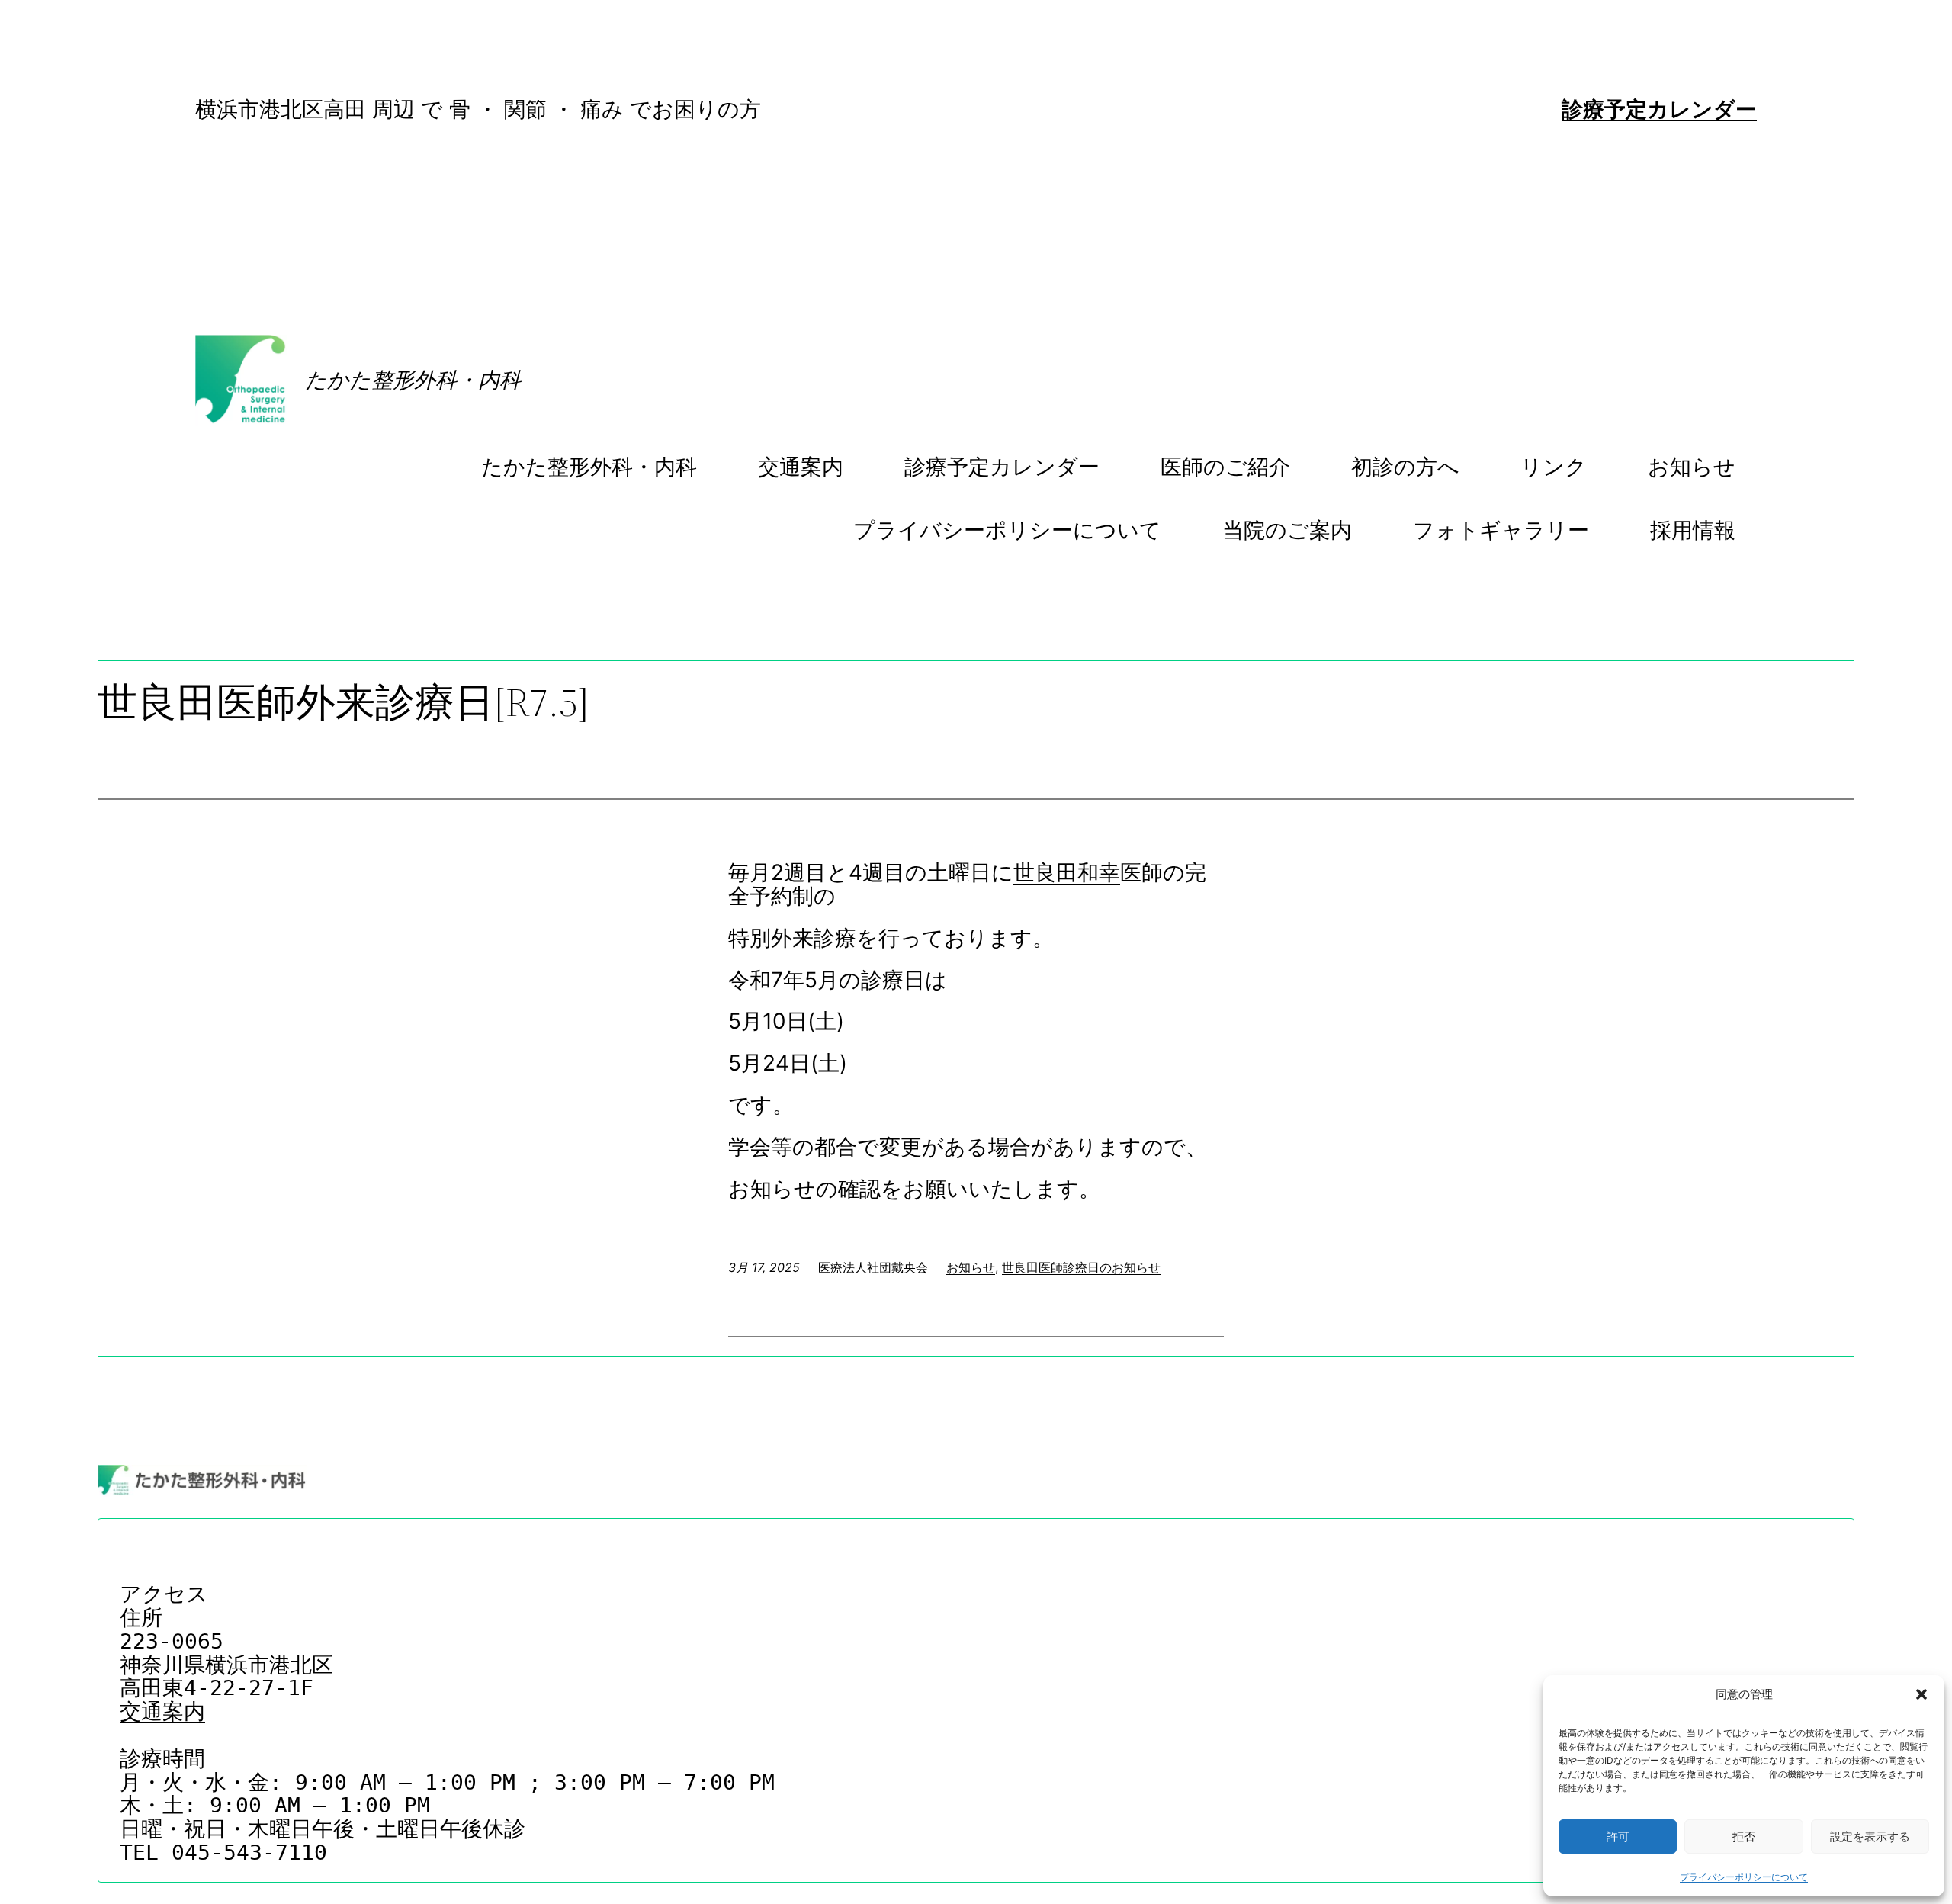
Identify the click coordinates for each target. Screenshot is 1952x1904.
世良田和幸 (1067, 872)
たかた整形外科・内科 (413, 380)
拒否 (1744, 1837)
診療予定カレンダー (1659, 109)
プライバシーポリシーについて (1744, 1877)
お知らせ (971, 1267)
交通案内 (162, 1711)
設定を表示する (1870, 1837)
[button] (1921, 1694)
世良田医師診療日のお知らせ (1081, 1267)
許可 (1618, 1837)
